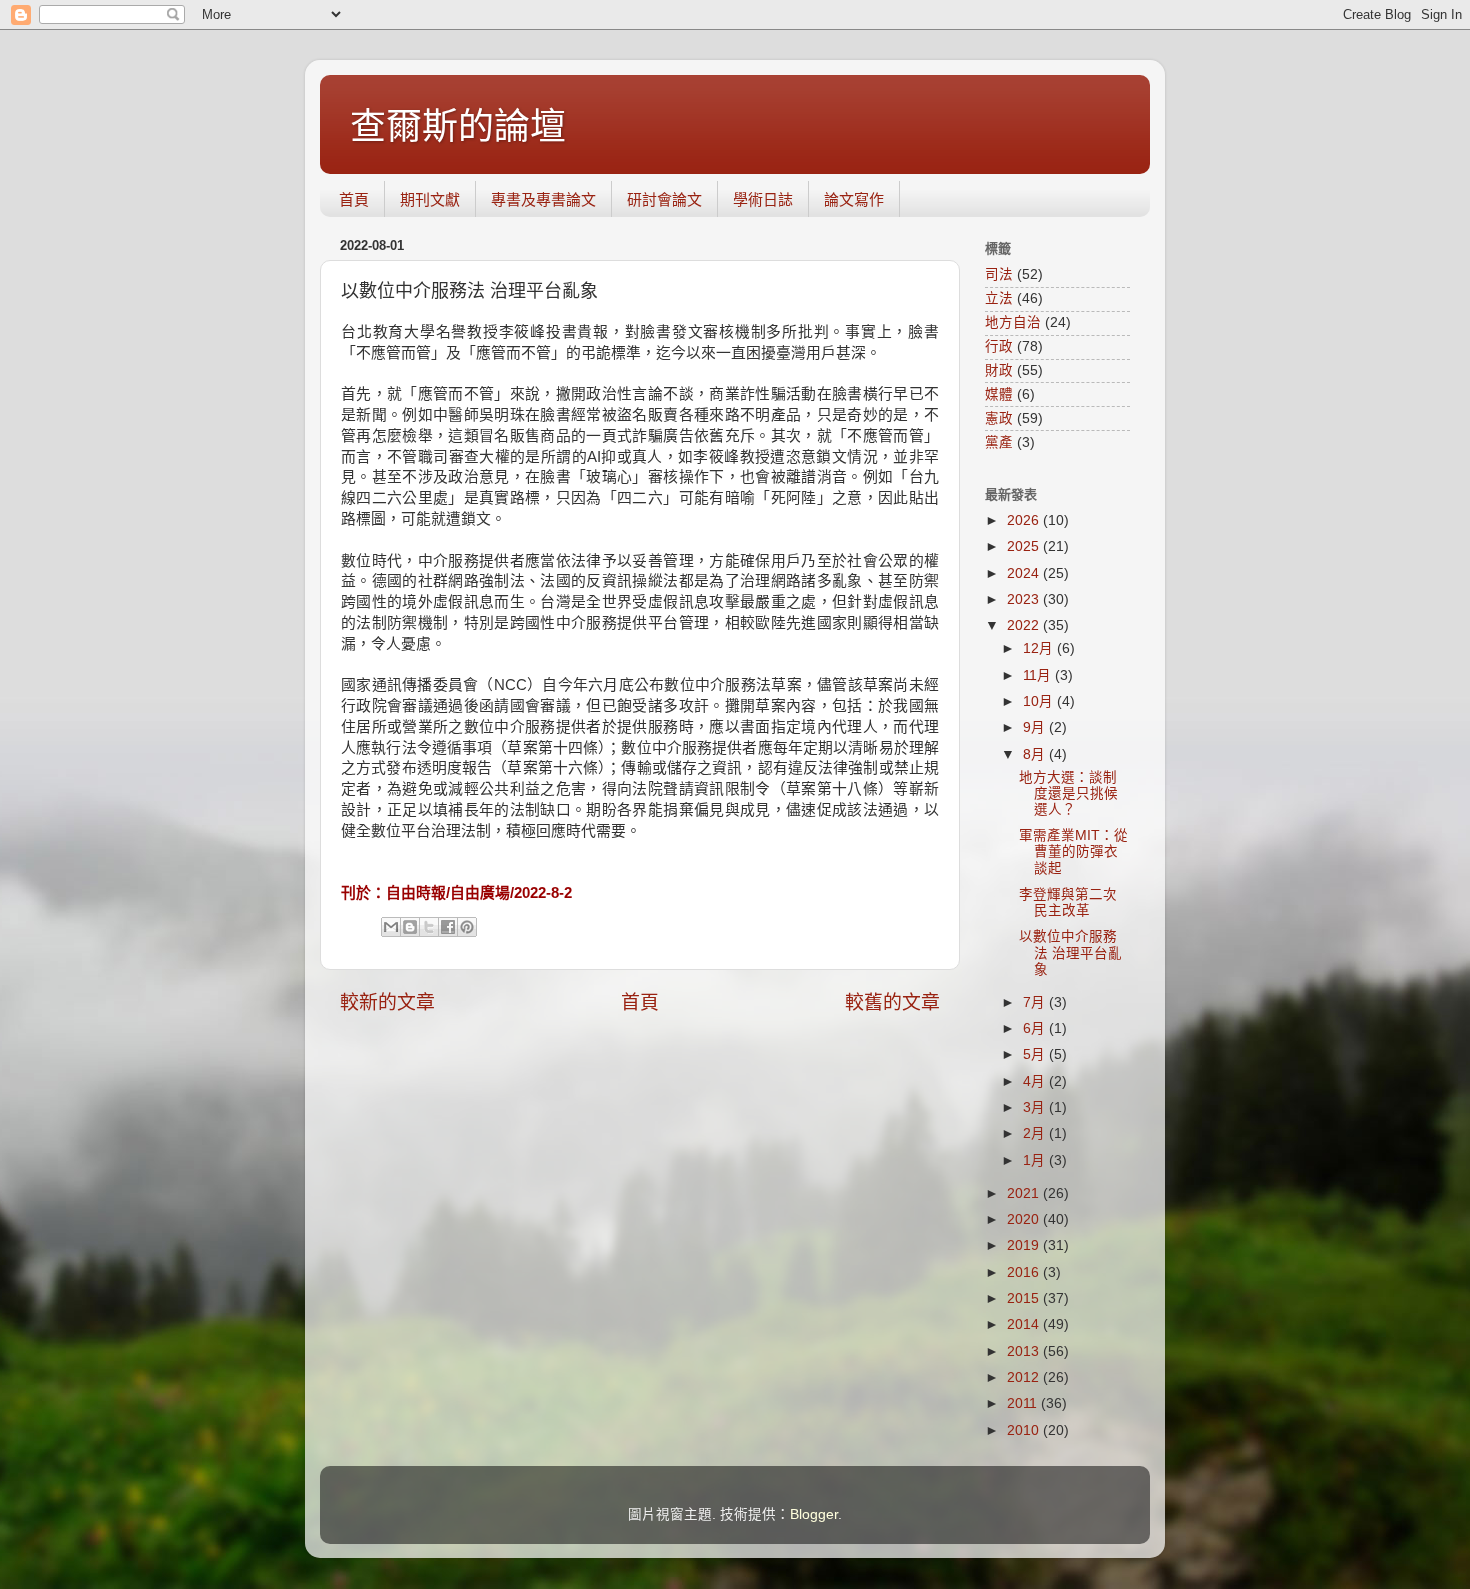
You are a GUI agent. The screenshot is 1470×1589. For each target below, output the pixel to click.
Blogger (814, 1514)
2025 (1025, 546)
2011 (1024, 1403)
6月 (1036, 1028)
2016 (1025, 1272)
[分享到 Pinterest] (467, 927)
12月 (1040, 648)
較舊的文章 (892, 1002)
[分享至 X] (429, 927)
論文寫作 (854, 199)
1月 (1036, 1160)
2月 (1036, 1133)
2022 (1025, 625)
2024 (1025, 573)
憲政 (999, 418)
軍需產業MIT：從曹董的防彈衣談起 (1073, 851)
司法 (999, 274)
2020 (1025, 1219)
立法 (999, 298)
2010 (1025, 1430)
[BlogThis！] (410, 927)
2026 (1025, 520)
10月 (1040, 701)
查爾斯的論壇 (458, 126)
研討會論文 (664, 199)
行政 (999, 346)
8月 (1036, 754)
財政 (999, 370)
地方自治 (1013, 322)
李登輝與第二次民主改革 (1068, 902)
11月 (1039, 675)
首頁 (354, 199)
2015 (1025, 1298)
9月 (1036, 727)
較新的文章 (387, 1002)
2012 (1025, 1377)
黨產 (999, 442)
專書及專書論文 (543, 199)
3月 (1036, 1107)
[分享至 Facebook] (448, 927)
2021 (1025, 1193)
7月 (1036, 1002)
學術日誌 (763, 199)
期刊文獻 (430, 199)
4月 (1036, 1081)
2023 (1025, 599)
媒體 (999, 394)
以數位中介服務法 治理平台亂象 (1070, 952)
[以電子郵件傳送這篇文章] (391, 927)
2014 (1025, 1324)
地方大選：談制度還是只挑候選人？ (1068, 793)
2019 (1025, 1245)
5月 (1036, 1054)
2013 (1025, 1351)
